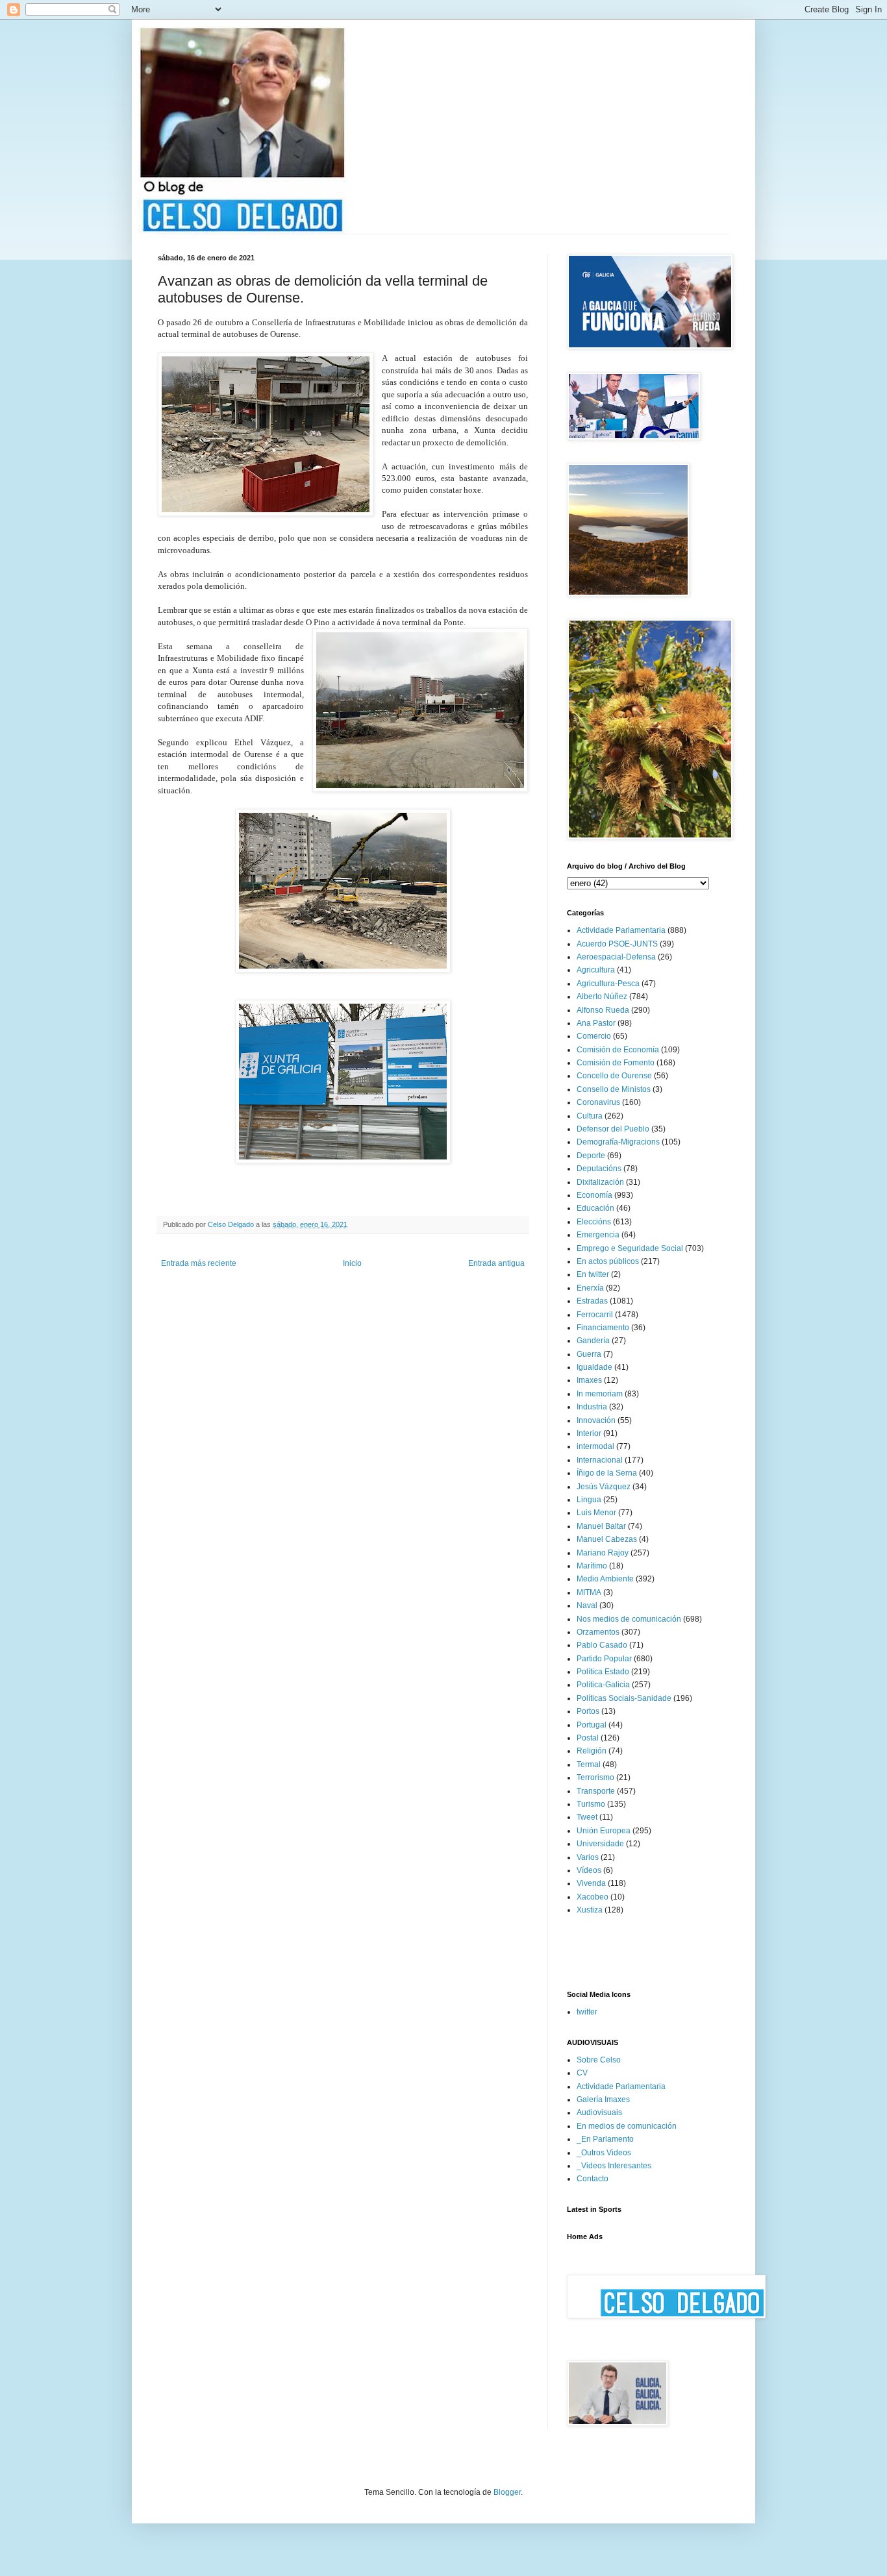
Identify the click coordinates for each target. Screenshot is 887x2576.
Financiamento (603, 1328)
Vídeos (589, 1870)
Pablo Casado (602, 1645)
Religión (592, 1751)
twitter (587, 2012)
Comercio (594, 1036)
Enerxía (590, 1288)
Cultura (590, 1116)
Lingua (589, 1500)
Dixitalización (600, 1182)
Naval (587, 1605)
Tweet (587, 1817)
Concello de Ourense (614, 1076)
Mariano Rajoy (603, 1553)
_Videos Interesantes (614, 2166)
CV (582, 2073)
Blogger (507, 2492)
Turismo (591, 1804)
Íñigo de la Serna (607, 1473)
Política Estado (603, 1672)
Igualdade (594, 1367)
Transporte (596, 1791)
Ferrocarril (595, 1315)
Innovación (596, 1420)
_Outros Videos (604, 2153)
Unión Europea (604, 1831)
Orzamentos (598, 1632)
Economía (594, 1195)
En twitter (593, 1274)
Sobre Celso (599, 2060)
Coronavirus (598, 1102)
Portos (588, 1711)
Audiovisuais (599, 2112)
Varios (588, 1857)
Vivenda (591, 1883)
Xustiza (590, 1910)
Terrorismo (595, 1777)
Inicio (352, 1263)
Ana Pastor (596, 1023)
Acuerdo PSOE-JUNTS (617, 944)
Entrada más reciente (199, 1263)
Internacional (600, 1460)
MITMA (589, 1592)
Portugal (592, 1725)
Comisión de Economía (618, 1050)
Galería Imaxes (603, 2099)
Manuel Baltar (601, 1526)
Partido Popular (604, 1659)
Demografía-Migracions (618, 1142)
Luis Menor (596, 1513)
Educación (595, 1208)
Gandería (593, 1341)
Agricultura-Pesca (608, 984)
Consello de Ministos (614, 1089)
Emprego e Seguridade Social (630, 1248)
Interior (589, 1433)
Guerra (589, 1354)
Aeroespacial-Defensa (616, 957)
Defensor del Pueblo (613, 1129)
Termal (589, 1765)
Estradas (592, 1301)
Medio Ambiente (605, 1579)
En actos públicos (608, 1261)
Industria (592, 1407)
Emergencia (598, 1235)
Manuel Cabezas (607, 1539)
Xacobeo (593, 1897)
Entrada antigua (496, 1263)
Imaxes (589, 1380)
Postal (588, 1738)
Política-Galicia (603, 1685)
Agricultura (596, 970)
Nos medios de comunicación (629, 1619)
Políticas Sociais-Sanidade (624, 1698)
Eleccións (594, 1222)
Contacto (593, 2179)
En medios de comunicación (627, 2126)
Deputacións (599, 1169)
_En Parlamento (605, 2139)
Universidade (600, 1844)
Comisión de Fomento (616, 1063)
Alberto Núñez (602, 997)
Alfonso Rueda (603, 1010)
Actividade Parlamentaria (621, 930)
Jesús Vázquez (604, 1487)
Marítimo (592, 1566)
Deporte (591, 1156)
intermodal (595, 1446)
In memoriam (600, 1394)
